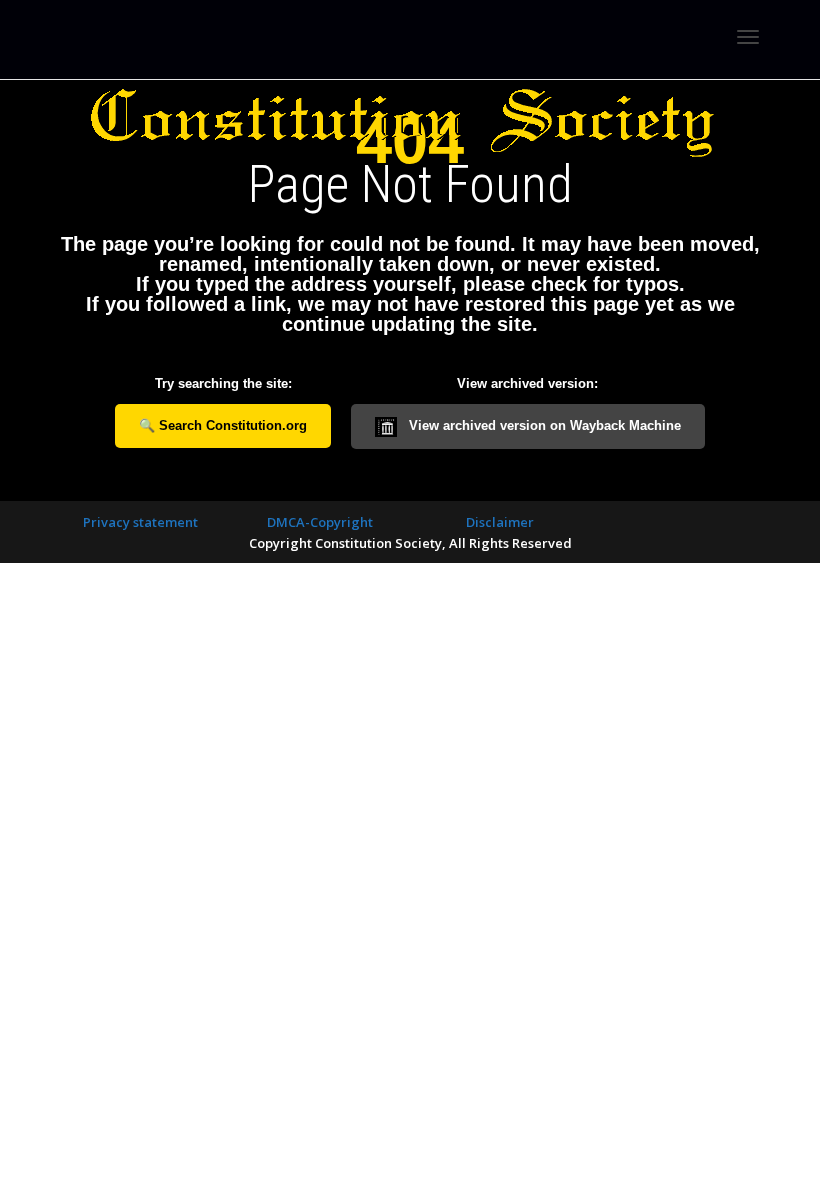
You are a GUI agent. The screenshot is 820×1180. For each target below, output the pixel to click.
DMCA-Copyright (320, 522)
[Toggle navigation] (748, 37)
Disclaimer (500, 522)
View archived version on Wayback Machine (543, 425)
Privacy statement (140, 522)
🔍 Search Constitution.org (223, 425)
